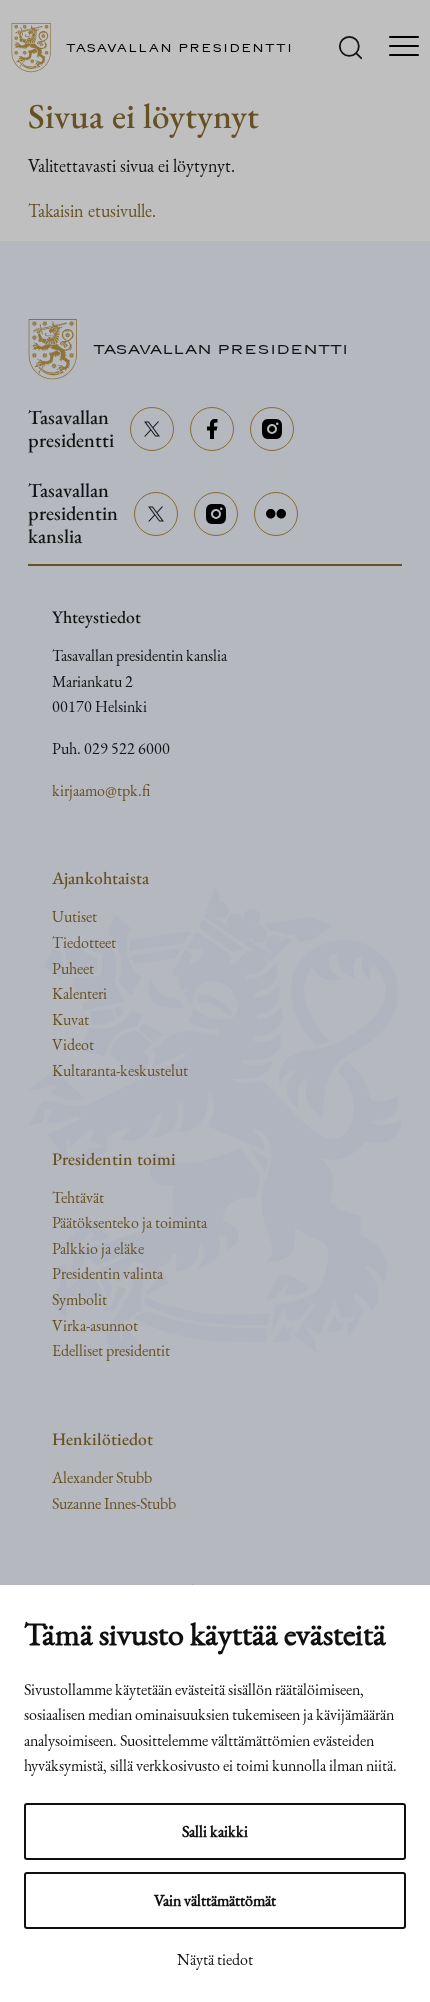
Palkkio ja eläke (98, 1248)
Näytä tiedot (215, 1959)
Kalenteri (79, 993)
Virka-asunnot (95, 1325)
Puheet (73, 968)
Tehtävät (78, 1197)
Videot (73, 1044)
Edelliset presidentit (111, 1350)
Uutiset (74, 916)
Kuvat (70, 1019)
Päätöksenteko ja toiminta (129, 1222)
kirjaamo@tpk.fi (101, 790)
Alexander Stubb (102, 1477)
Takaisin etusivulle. (92, 210)
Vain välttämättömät (215, 1900)
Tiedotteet (84, 942)
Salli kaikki (215, 1831)
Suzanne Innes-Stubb (114, 1503)
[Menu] (404, 48)
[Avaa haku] (350, 47)
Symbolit (79, 1299)
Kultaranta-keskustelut (120, 1070)
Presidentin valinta (107, 1273)
